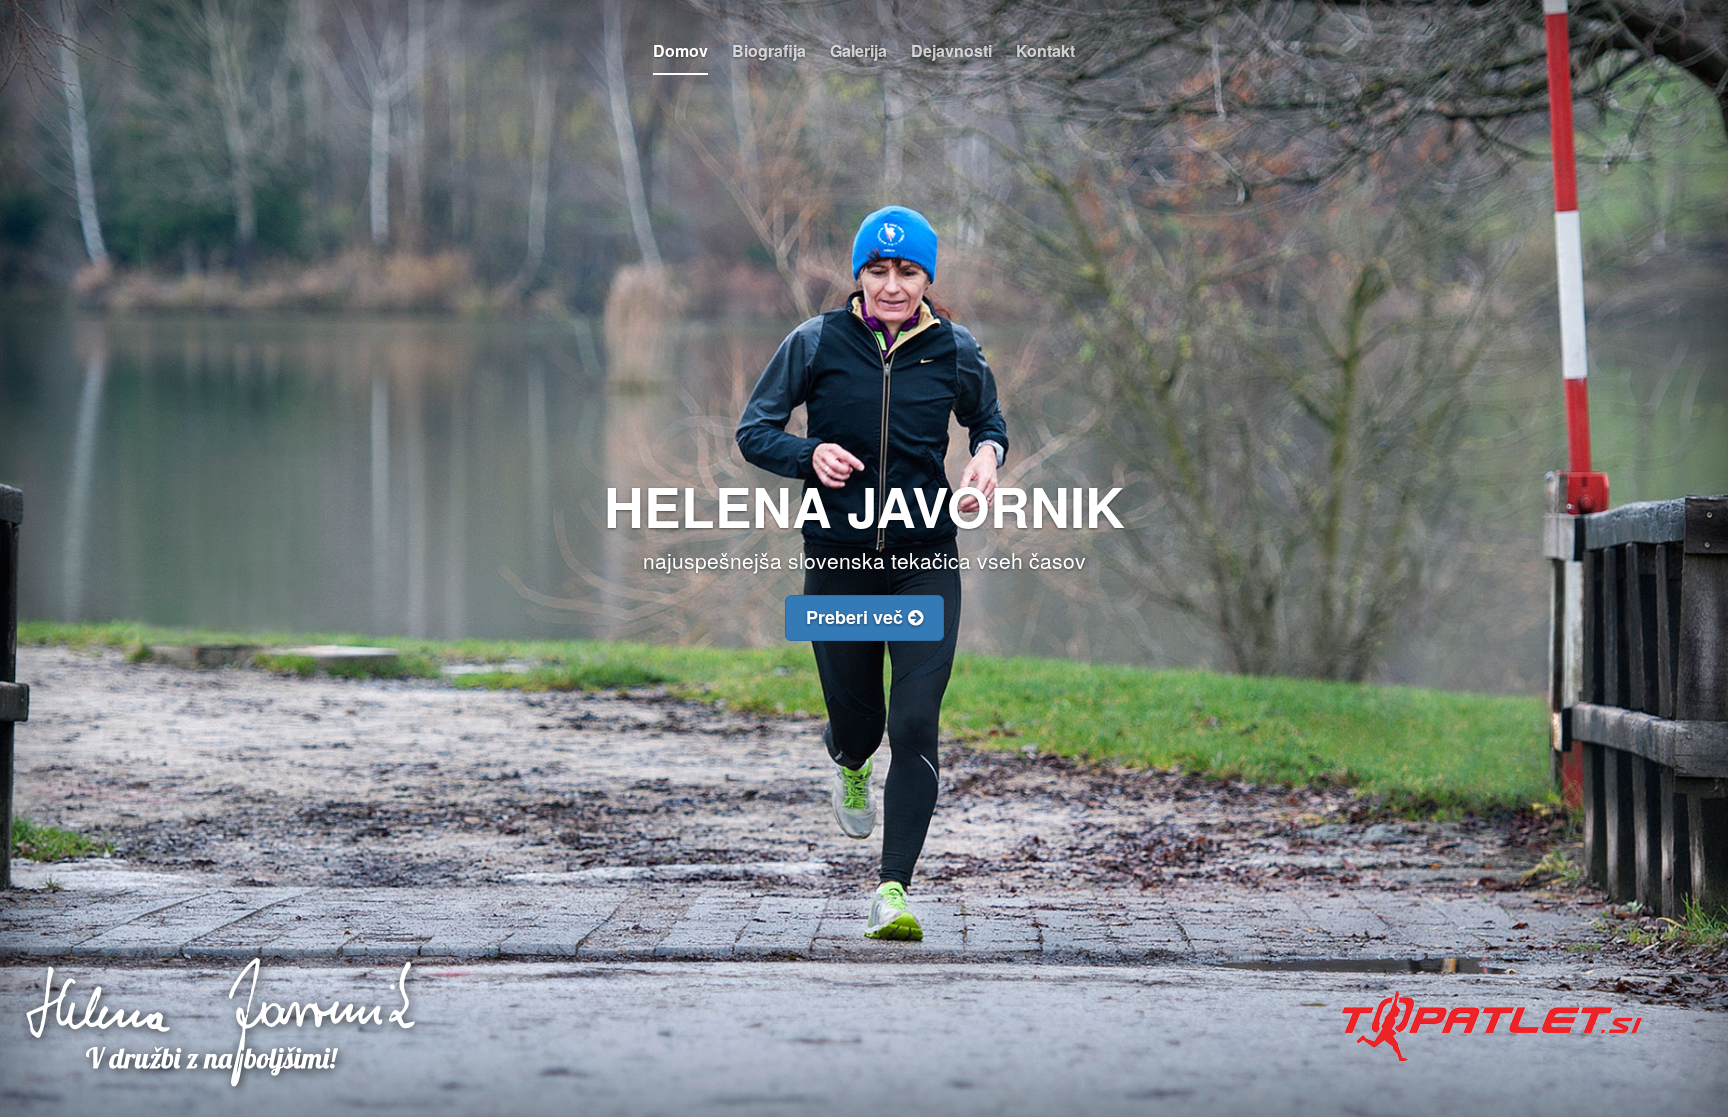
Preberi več (857, 617)
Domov (680, 50)
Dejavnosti (951, 50)
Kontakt (1045, 50)
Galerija (858, 50)
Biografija (769, 50)
